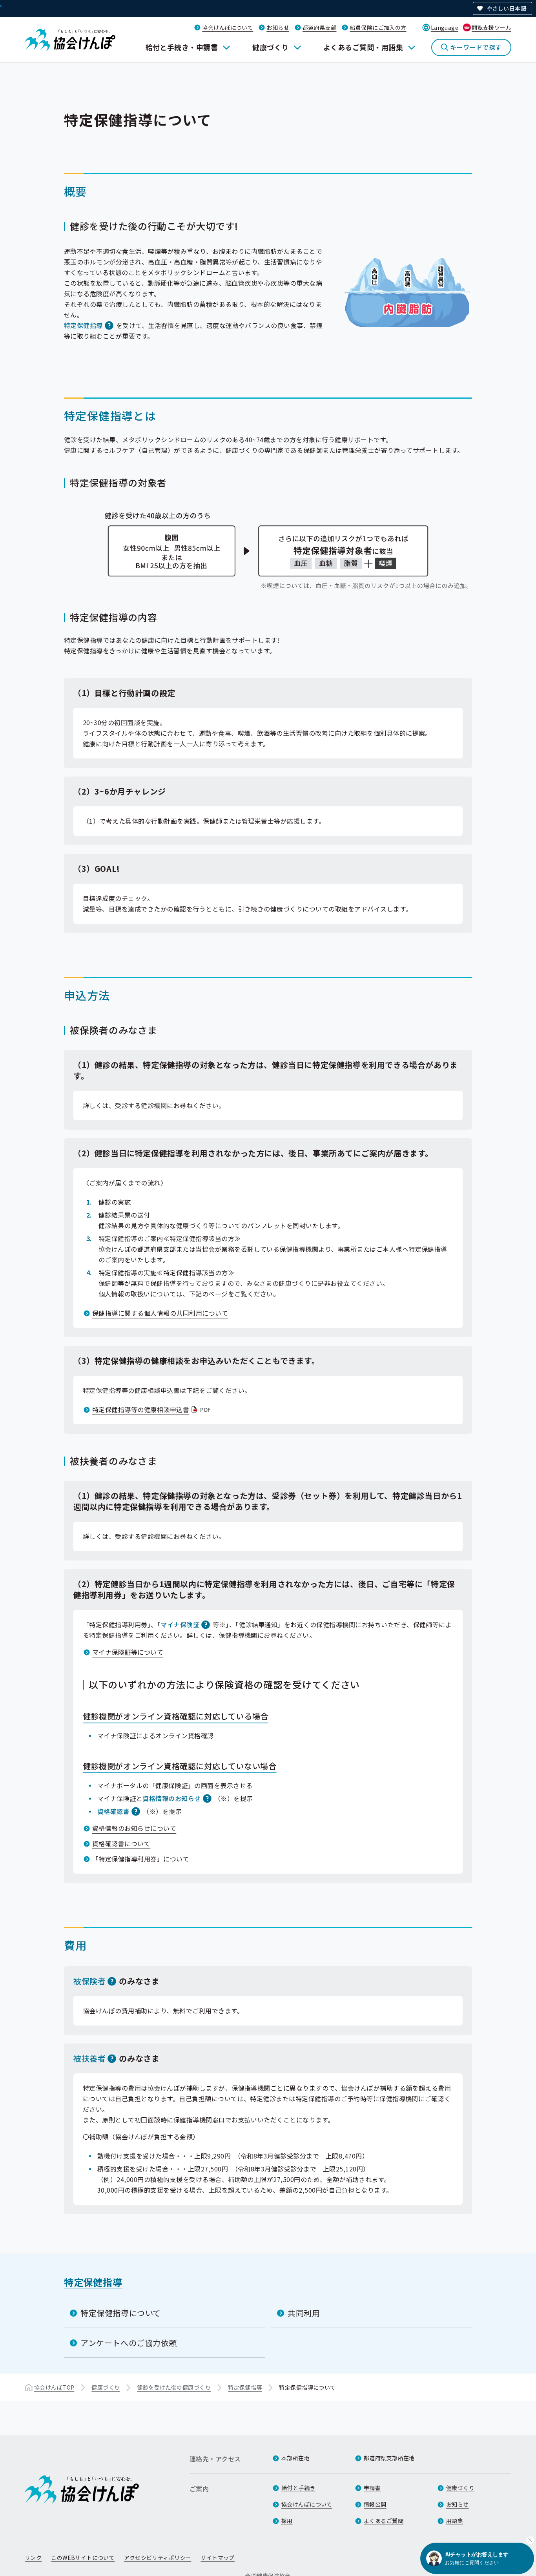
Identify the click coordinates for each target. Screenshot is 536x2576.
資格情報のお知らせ (171, 1798)
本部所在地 (295, 2458)
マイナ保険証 (180, 1624)
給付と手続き (298, 2488)
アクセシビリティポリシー (158, 2558)
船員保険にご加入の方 (378, 27)
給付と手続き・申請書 (182, 47)
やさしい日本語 (506, 8)
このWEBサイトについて (83, 2558)
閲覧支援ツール (491, 27)
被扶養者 (89, 2058)
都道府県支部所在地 (389, 2458)
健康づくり (270, 47)
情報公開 (375, 2504)
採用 (287, 2521)
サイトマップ (218, 2558)
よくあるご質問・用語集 (363, 47)
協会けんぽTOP (54, 2387)
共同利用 (304, 2313)
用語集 (455, 2521)
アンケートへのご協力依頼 (129, 2343)
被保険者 (89, 1981)
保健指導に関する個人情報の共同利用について (160, 1313)
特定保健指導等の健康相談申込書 (152, 1409)
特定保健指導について (121, 2313)
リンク (33, 2558)
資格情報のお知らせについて (134, 1828)
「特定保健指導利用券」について (141, 1859)
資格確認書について (121, 1843)
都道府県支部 (320, 27)
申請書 (372, 2488)
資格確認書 (113, 1811)
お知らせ (278, 27)
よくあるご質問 (384, 2521)
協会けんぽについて (228, 27)
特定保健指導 (83, 325)
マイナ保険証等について (128, 1652)
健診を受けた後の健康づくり (174, 2387)
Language (445, 27)
